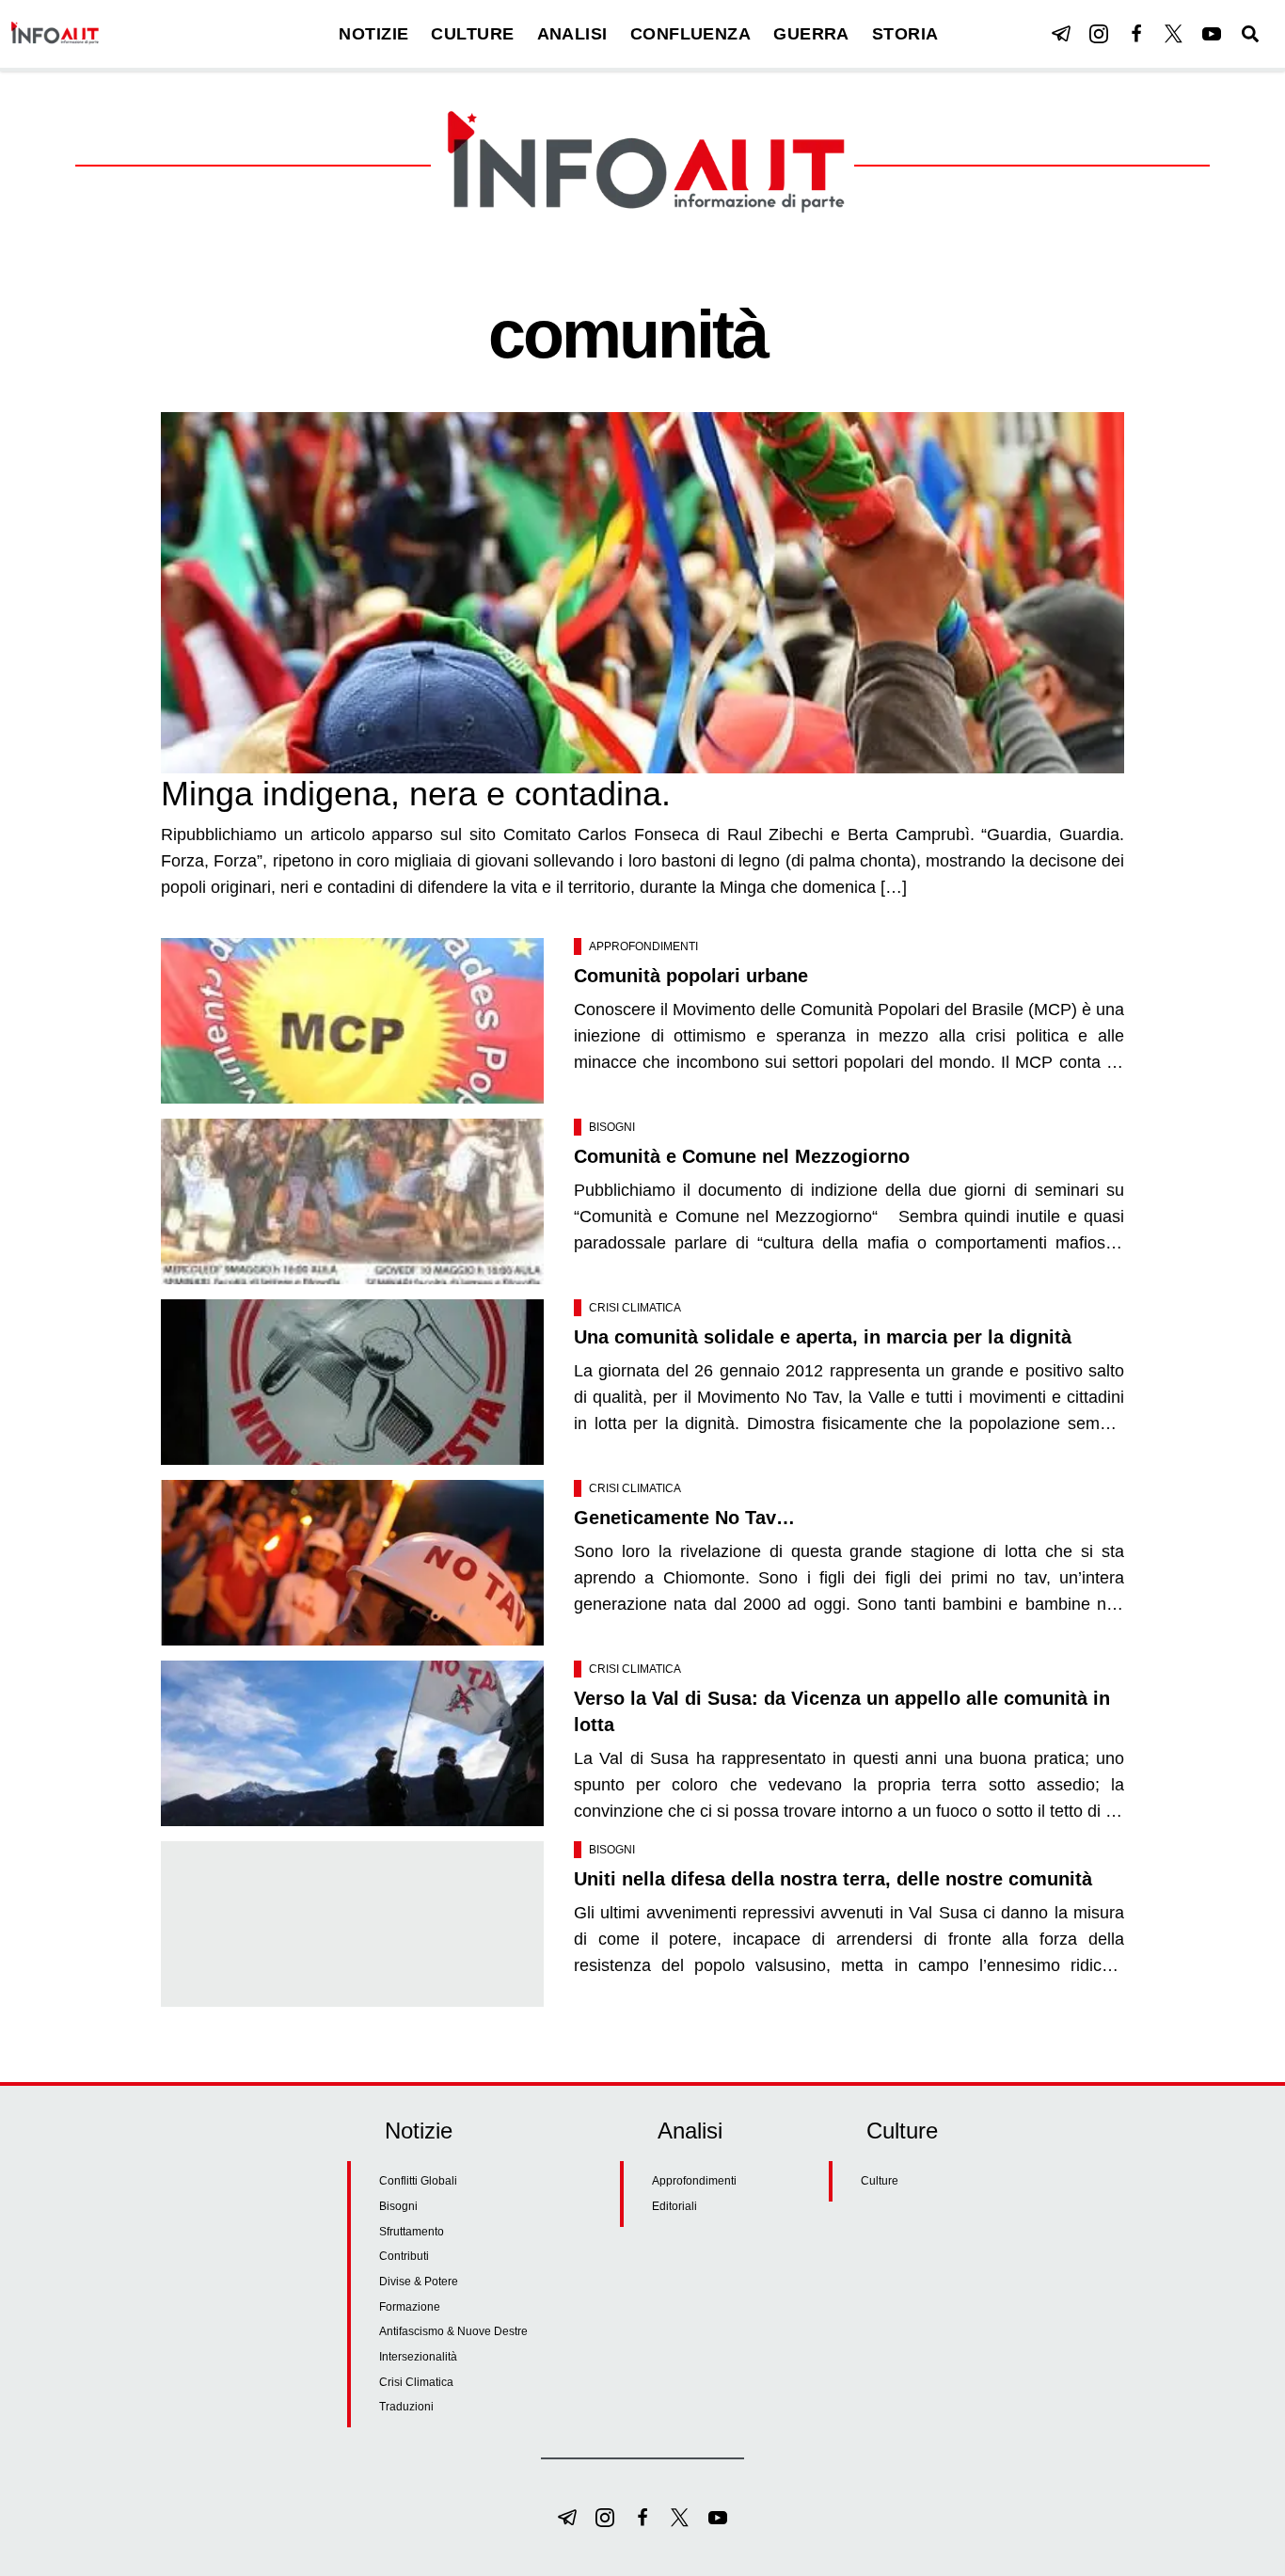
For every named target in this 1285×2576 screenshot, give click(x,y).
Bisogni (612, 1127)
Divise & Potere (419, 2282)
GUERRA (811, 34)
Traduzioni (406, 2407)
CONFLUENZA (691, 34)
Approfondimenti (643, 946)
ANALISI (572, 34)
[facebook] (1136, 34)
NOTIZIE (373, 34)
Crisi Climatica (635, 1308)
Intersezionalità (418, 2357)
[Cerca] (1250, 34)
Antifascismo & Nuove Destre (453, 2331)
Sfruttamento (412, 2232)
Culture (880, 2181)
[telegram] (1061, 34)
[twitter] (1174, 34)
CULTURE (472, 34)
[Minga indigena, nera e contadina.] (642, 593)
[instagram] (1099, 34)
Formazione (410, 2307)
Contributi (404, 2256)
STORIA (905, 34)
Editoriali (674, 2206)
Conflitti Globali (418, 2181)
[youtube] (1212, 34)
